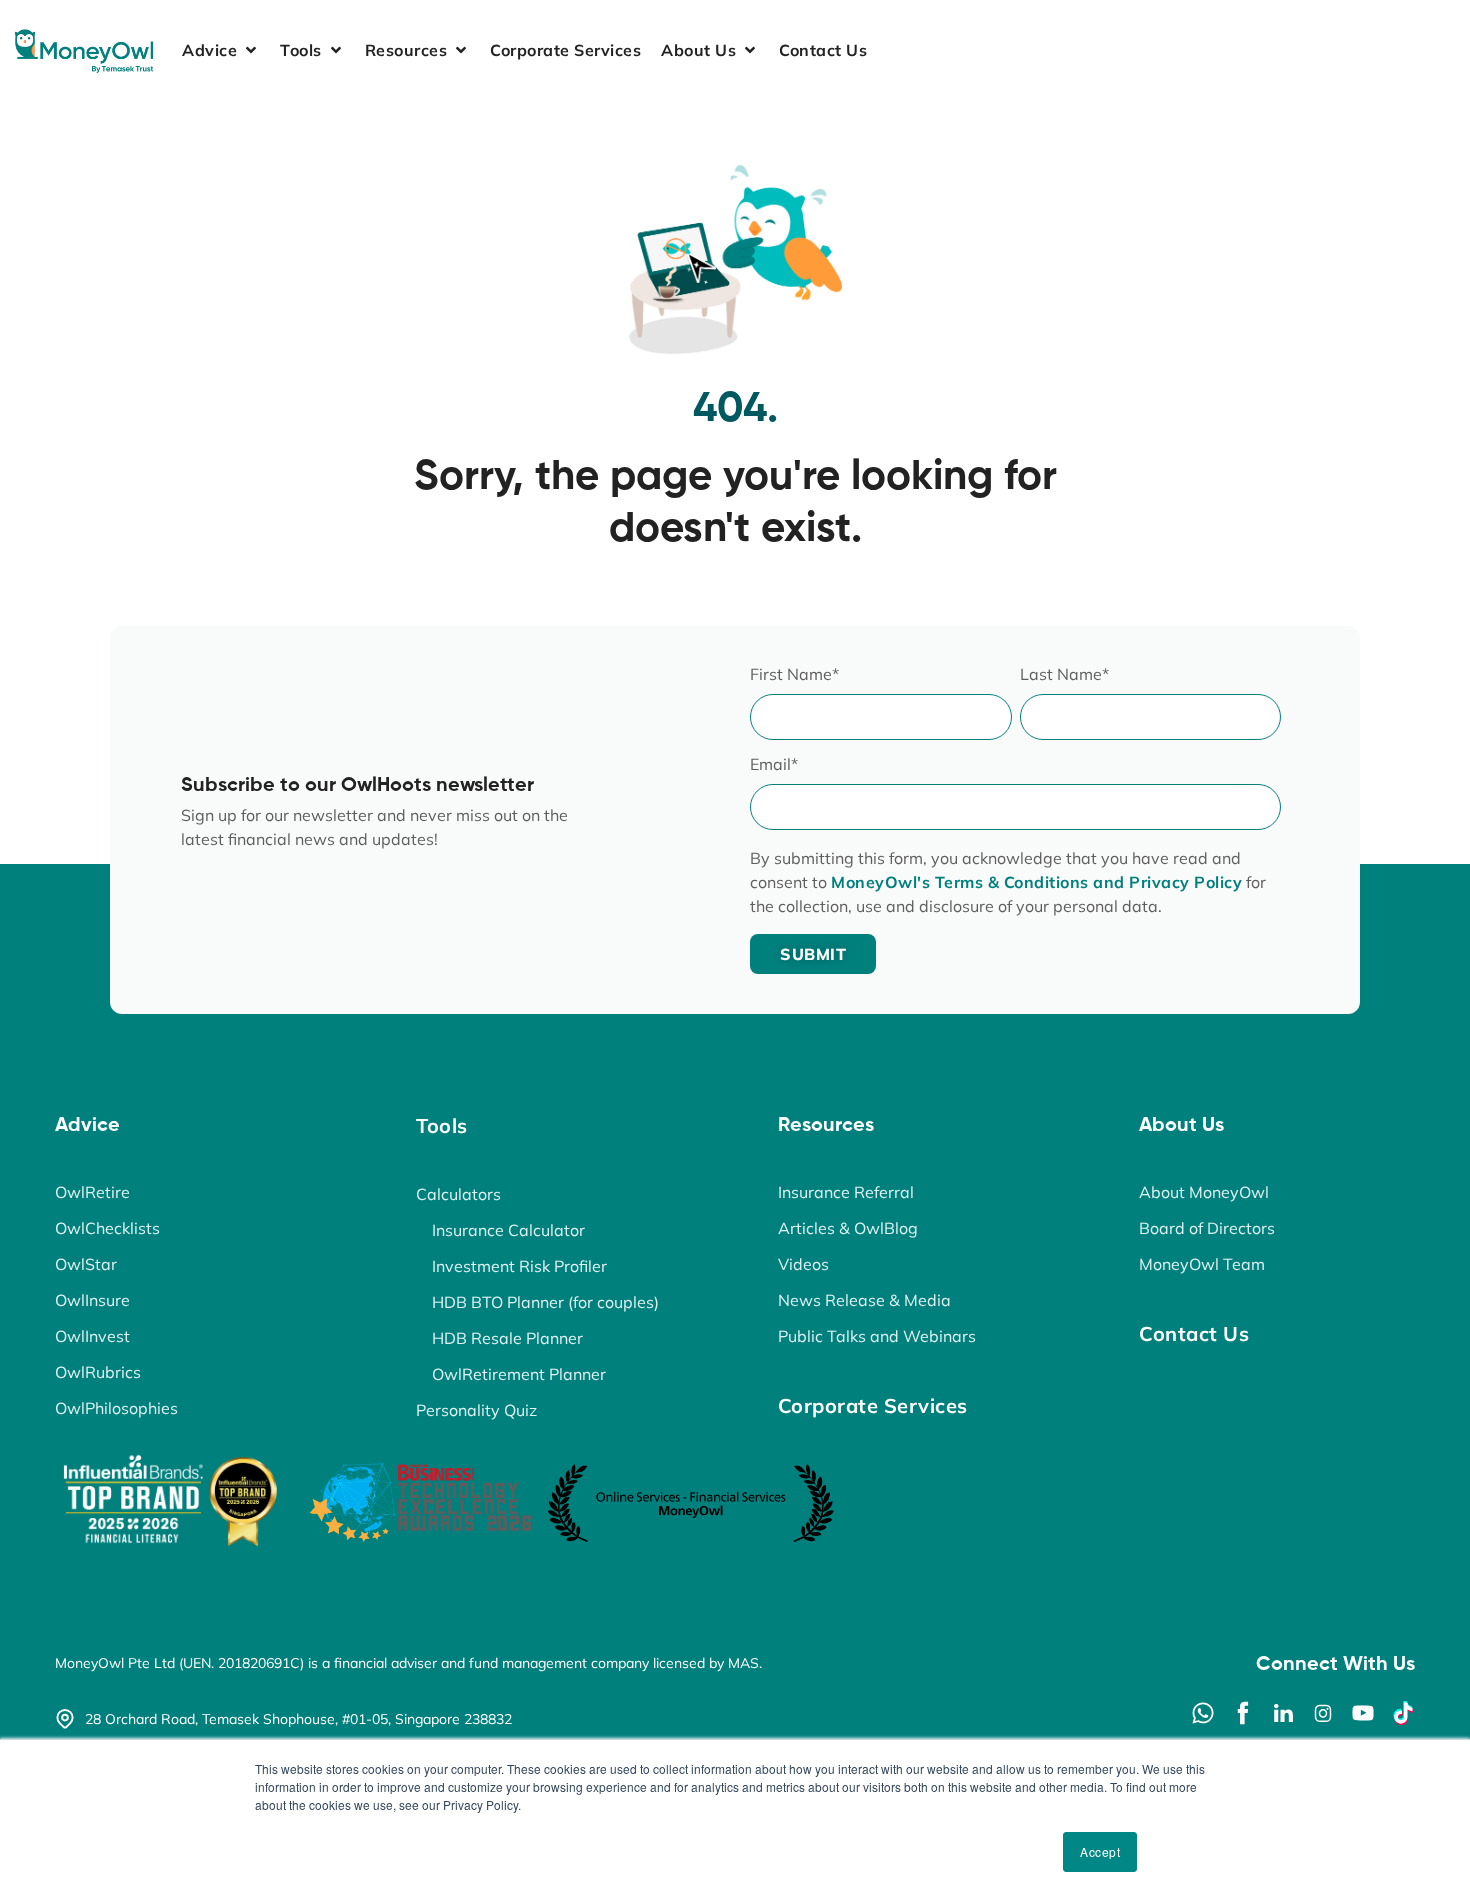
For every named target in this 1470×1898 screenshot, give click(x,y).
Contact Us (1194, 1333)
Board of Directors (1207, 1228)
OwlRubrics (98, 1372)
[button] (221, 50)
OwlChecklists (107, 1228)
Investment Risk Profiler (519, 1266)
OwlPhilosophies (116, 1408)
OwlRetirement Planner (519, 1374)
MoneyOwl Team (1202, 1264)
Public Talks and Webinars (877, 1336)
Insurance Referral (846, 1192)
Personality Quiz (476, 1410)
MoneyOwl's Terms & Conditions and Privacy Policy (1036, 882)
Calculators (458, 1194)
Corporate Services (873, 1405)
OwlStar (86, 1264)
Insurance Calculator (508, 1230)
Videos (803, 1264)
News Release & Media (864, 1300)
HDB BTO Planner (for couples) (545, 1302)
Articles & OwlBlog (848, 1228)
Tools (442, 1125)
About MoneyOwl (1204, 1192)
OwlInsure (92, 1300)
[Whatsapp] (1203, 1713)
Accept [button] (1100, 1851)
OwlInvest (92, 1336)
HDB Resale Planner (507, 1338)
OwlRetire (92, 1192)
